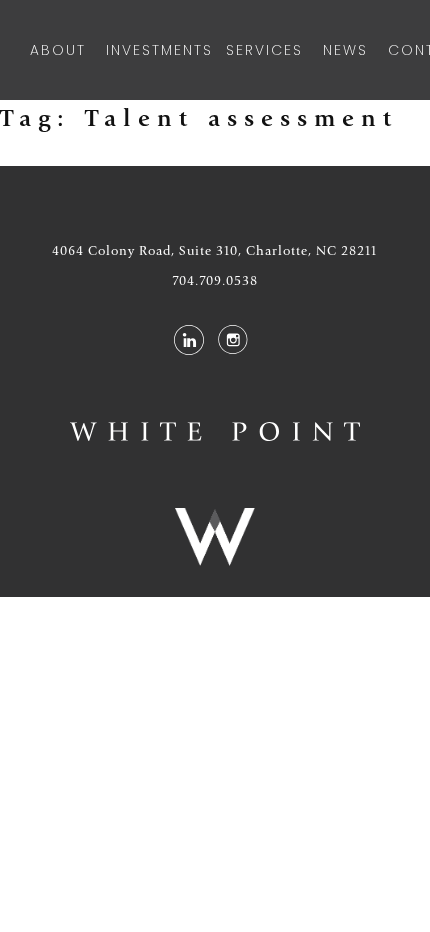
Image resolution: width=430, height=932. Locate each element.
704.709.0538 (215, 280)
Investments (156, 50)
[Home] (215, 432)
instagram (232, 339)
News (345, 50)
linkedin (188, 339)
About (58, 50)
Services (264, 50)
